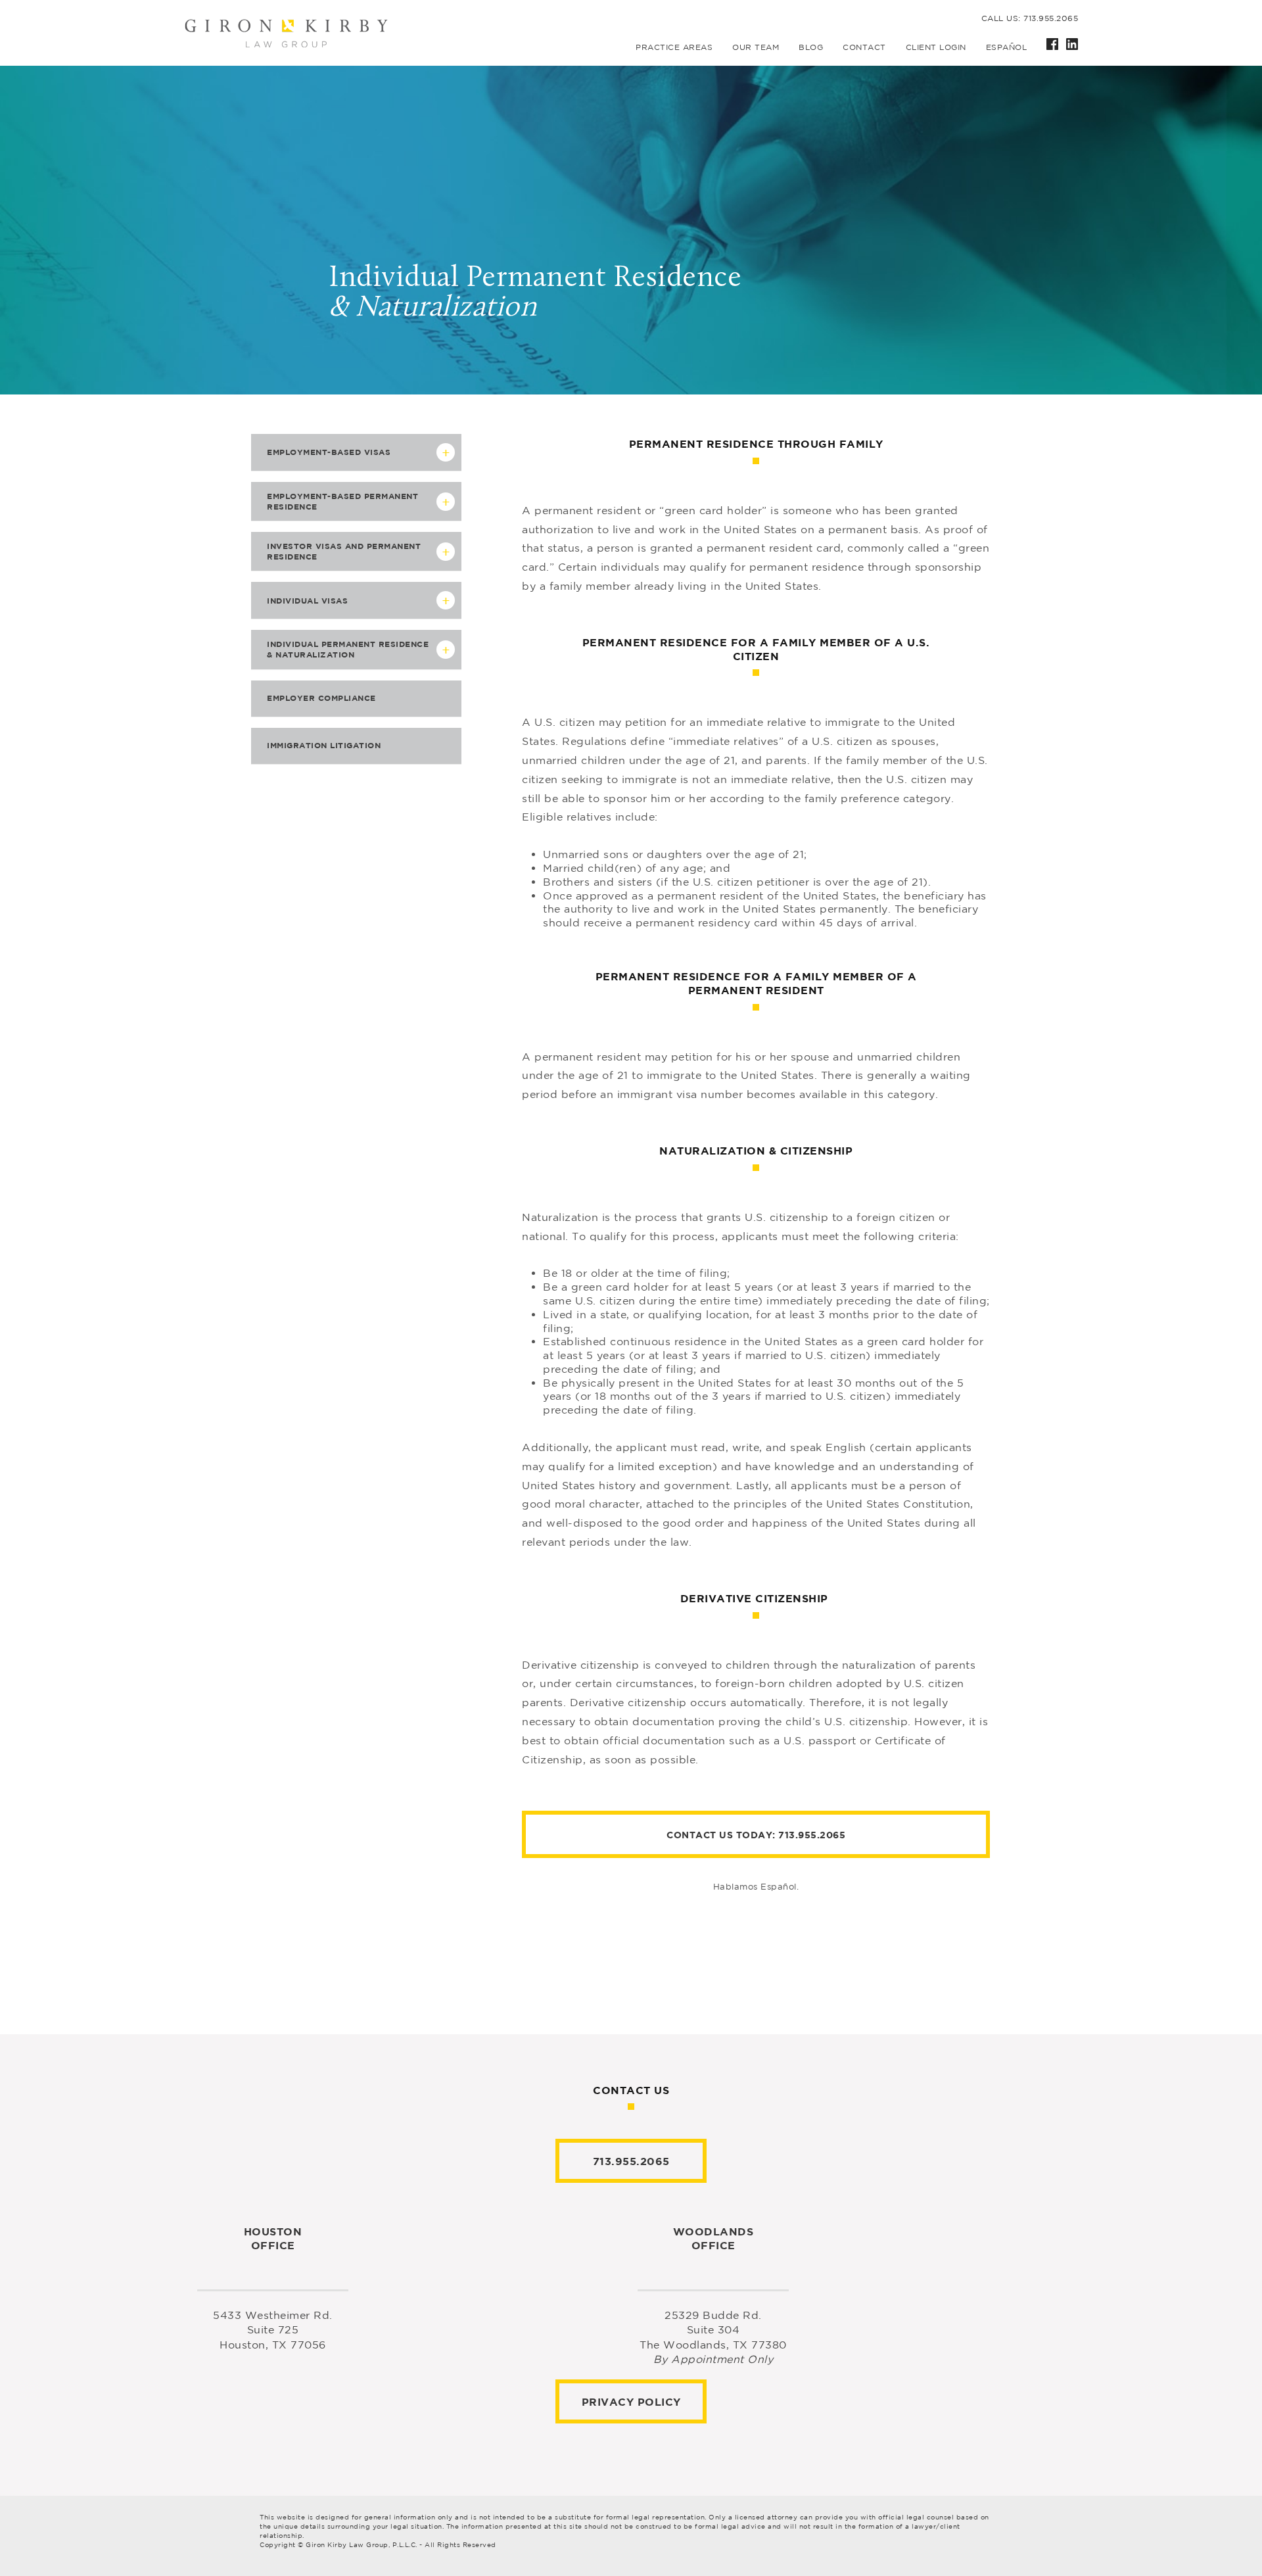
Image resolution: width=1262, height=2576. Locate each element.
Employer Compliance (321, 698)
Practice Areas (674, 47)
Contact (864, 47)
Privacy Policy (631, 2402)
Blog (811, 47)
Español (1007, 47)
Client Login (936, 47)
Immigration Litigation (324, 745)
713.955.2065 (812, 1835)
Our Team (756, 47)
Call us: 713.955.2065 (1030, 18)
